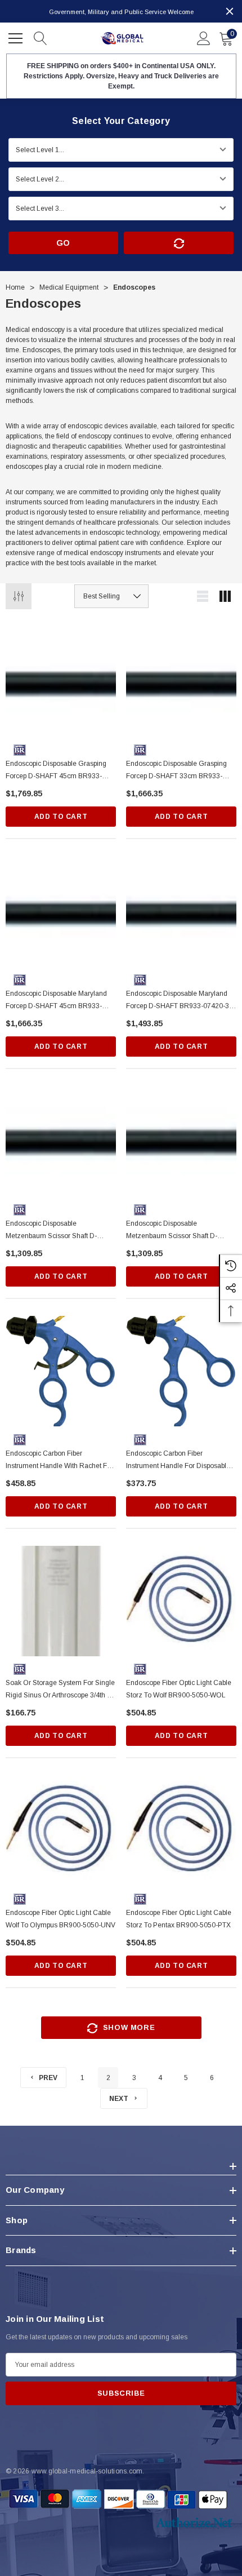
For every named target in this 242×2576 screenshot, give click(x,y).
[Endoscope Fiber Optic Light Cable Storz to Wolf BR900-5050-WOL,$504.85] (181, 1601)
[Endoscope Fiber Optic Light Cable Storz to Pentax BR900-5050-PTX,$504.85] (181, 1830)
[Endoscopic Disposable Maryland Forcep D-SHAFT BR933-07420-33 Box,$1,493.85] (181, 911)
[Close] (230, 11)
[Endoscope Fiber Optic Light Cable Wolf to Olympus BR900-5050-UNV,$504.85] (61, 1830)
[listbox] (111, 596)
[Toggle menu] (17, 37)
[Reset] (179, 243)
